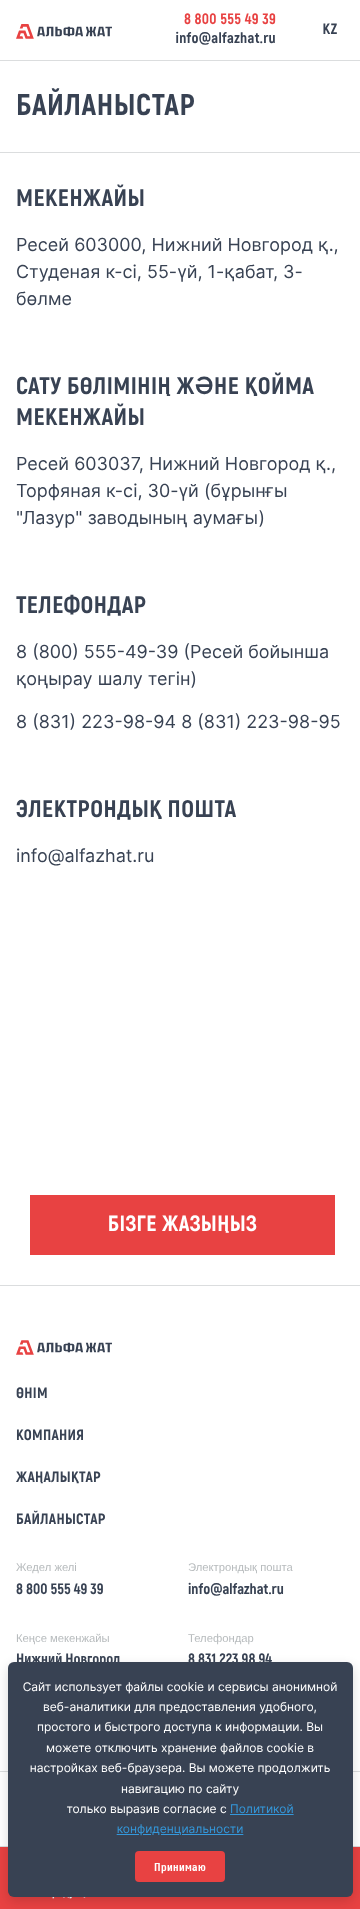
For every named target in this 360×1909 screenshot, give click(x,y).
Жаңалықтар (58, 1478)
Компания (50, 1436)
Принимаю (180, 1867)
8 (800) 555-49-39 (97, 652)
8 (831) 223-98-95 (260, 722)
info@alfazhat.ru (225, 39)
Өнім (32, 1394)
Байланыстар (61, 1520)
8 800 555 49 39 (230, 20)
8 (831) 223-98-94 (96, 722)
